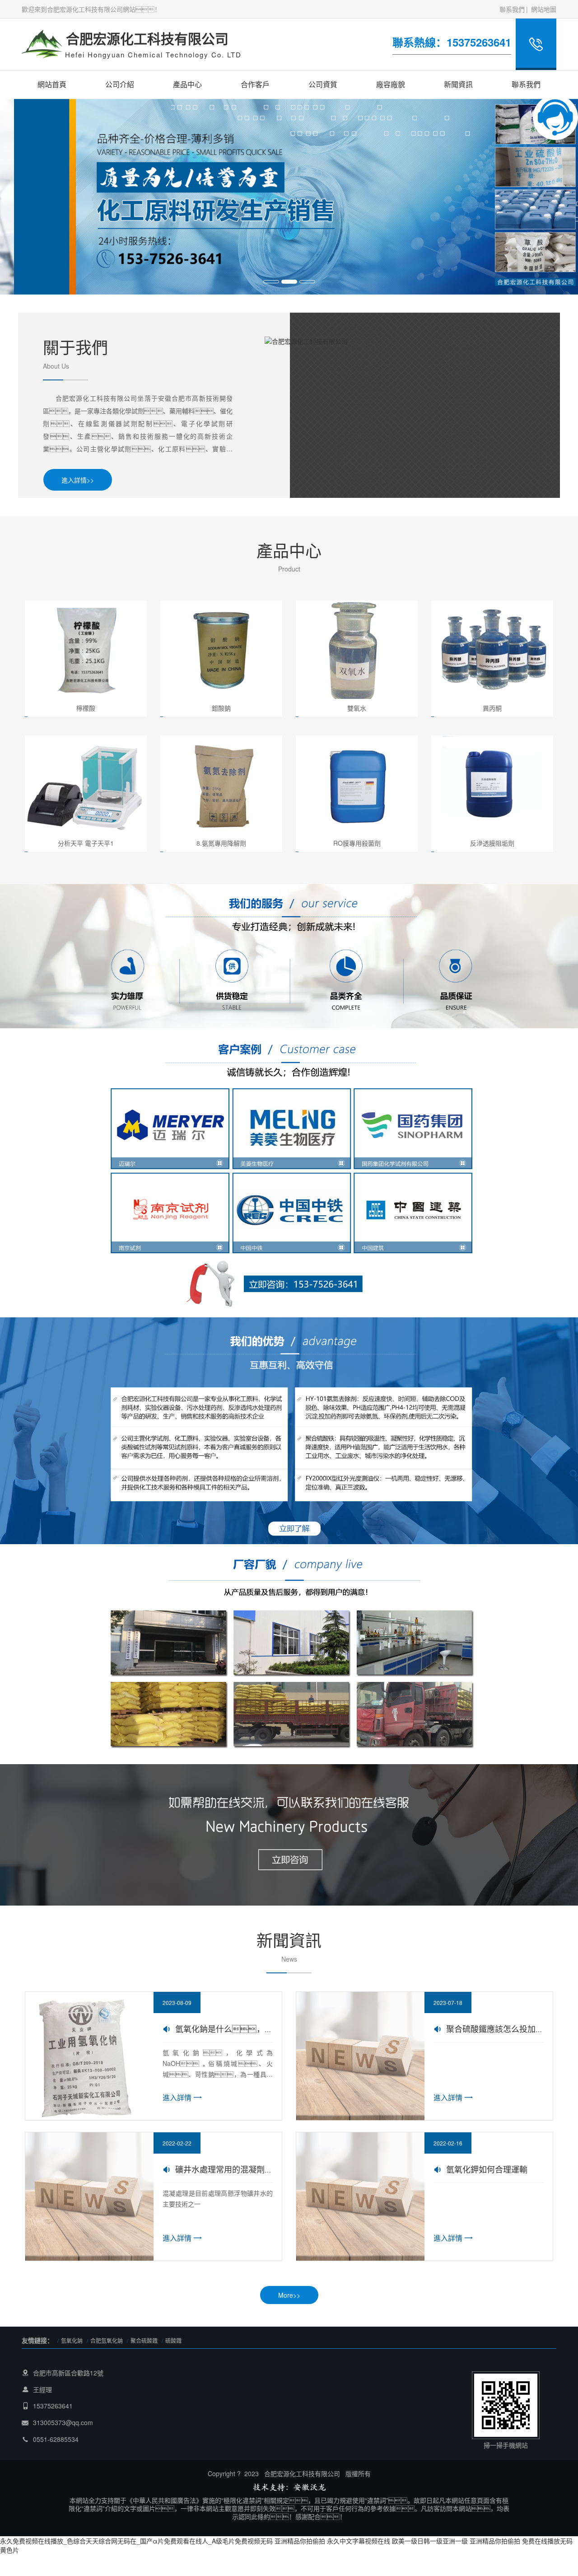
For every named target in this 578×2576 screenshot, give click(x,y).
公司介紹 (120, 84)
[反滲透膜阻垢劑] (492, 784)
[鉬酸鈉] (221, 649)
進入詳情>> (78, 480)
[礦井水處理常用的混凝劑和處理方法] (89, 2195)
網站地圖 (544, 9)
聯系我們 (512, 9)
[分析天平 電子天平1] (86, 784)
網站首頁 (52, 84)
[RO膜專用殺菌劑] (357, 784)
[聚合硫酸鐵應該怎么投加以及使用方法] (360, 2055)
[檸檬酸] (86, 649)
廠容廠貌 (391, 84)
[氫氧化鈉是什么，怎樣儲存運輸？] (89, 2055)
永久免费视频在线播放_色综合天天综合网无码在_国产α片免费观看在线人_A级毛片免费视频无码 (136, 2541)
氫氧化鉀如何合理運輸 (487, 2169)
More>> (289, 2295)
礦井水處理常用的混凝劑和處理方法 (240, 2169)
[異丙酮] (492, 649)
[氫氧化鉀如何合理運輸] (360, 2195)
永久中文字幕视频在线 (359, 2541)
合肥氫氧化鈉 (107, 2340)
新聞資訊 (458, 84)
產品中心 (187, 84)
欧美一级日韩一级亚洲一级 (430, 2541)
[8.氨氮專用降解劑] (221, 784)
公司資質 (323, 84)
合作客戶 (255, 84)
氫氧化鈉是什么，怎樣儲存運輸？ (261, 2028)
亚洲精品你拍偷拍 (300, 2541)
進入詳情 (177, 2097)
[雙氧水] (357, 649)
